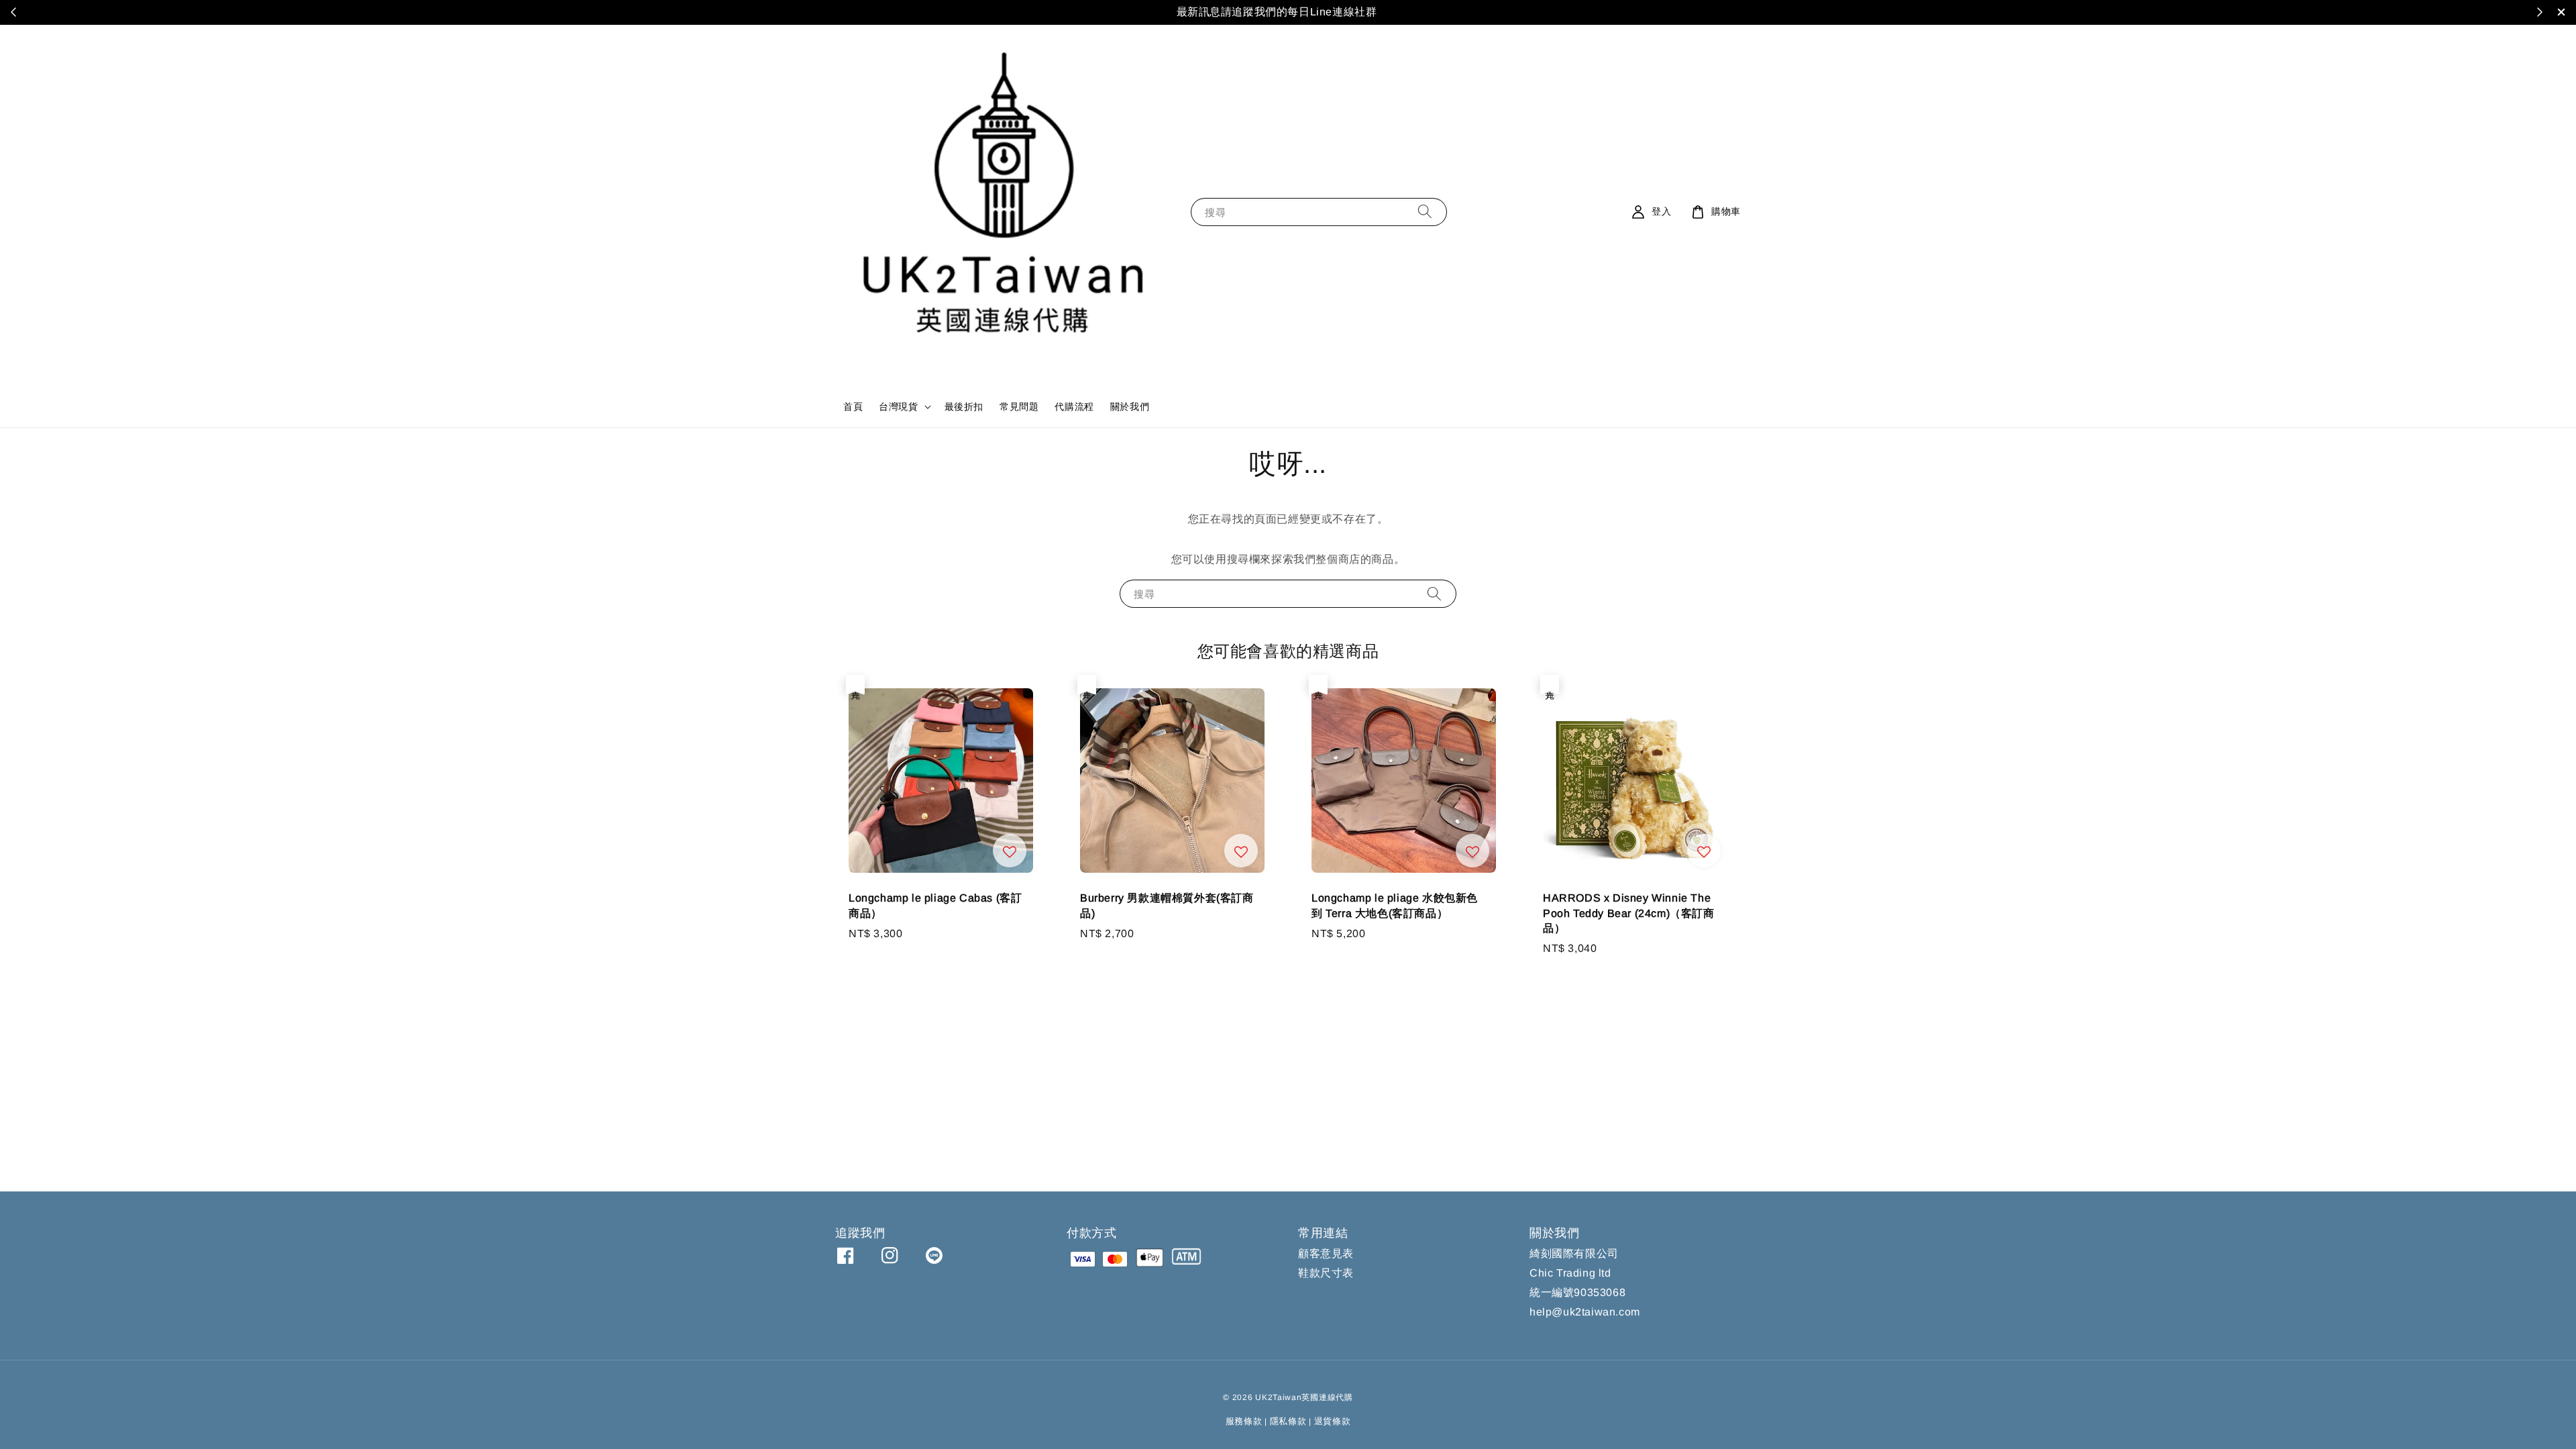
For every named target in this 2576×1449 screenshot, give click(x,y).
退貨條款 (1333, 1421)
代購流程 (1074, 407)
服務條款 (1244, 1421)
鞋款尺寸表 (1326, 1273)
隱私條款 (1288, 1421)
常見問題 (1019, 407)
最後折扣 (964, 407)
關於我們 (1130, 407)
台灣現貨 (898, 407)
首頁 (853, 407)
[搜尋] (1425, 212)
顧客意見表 (1326, 1253)
